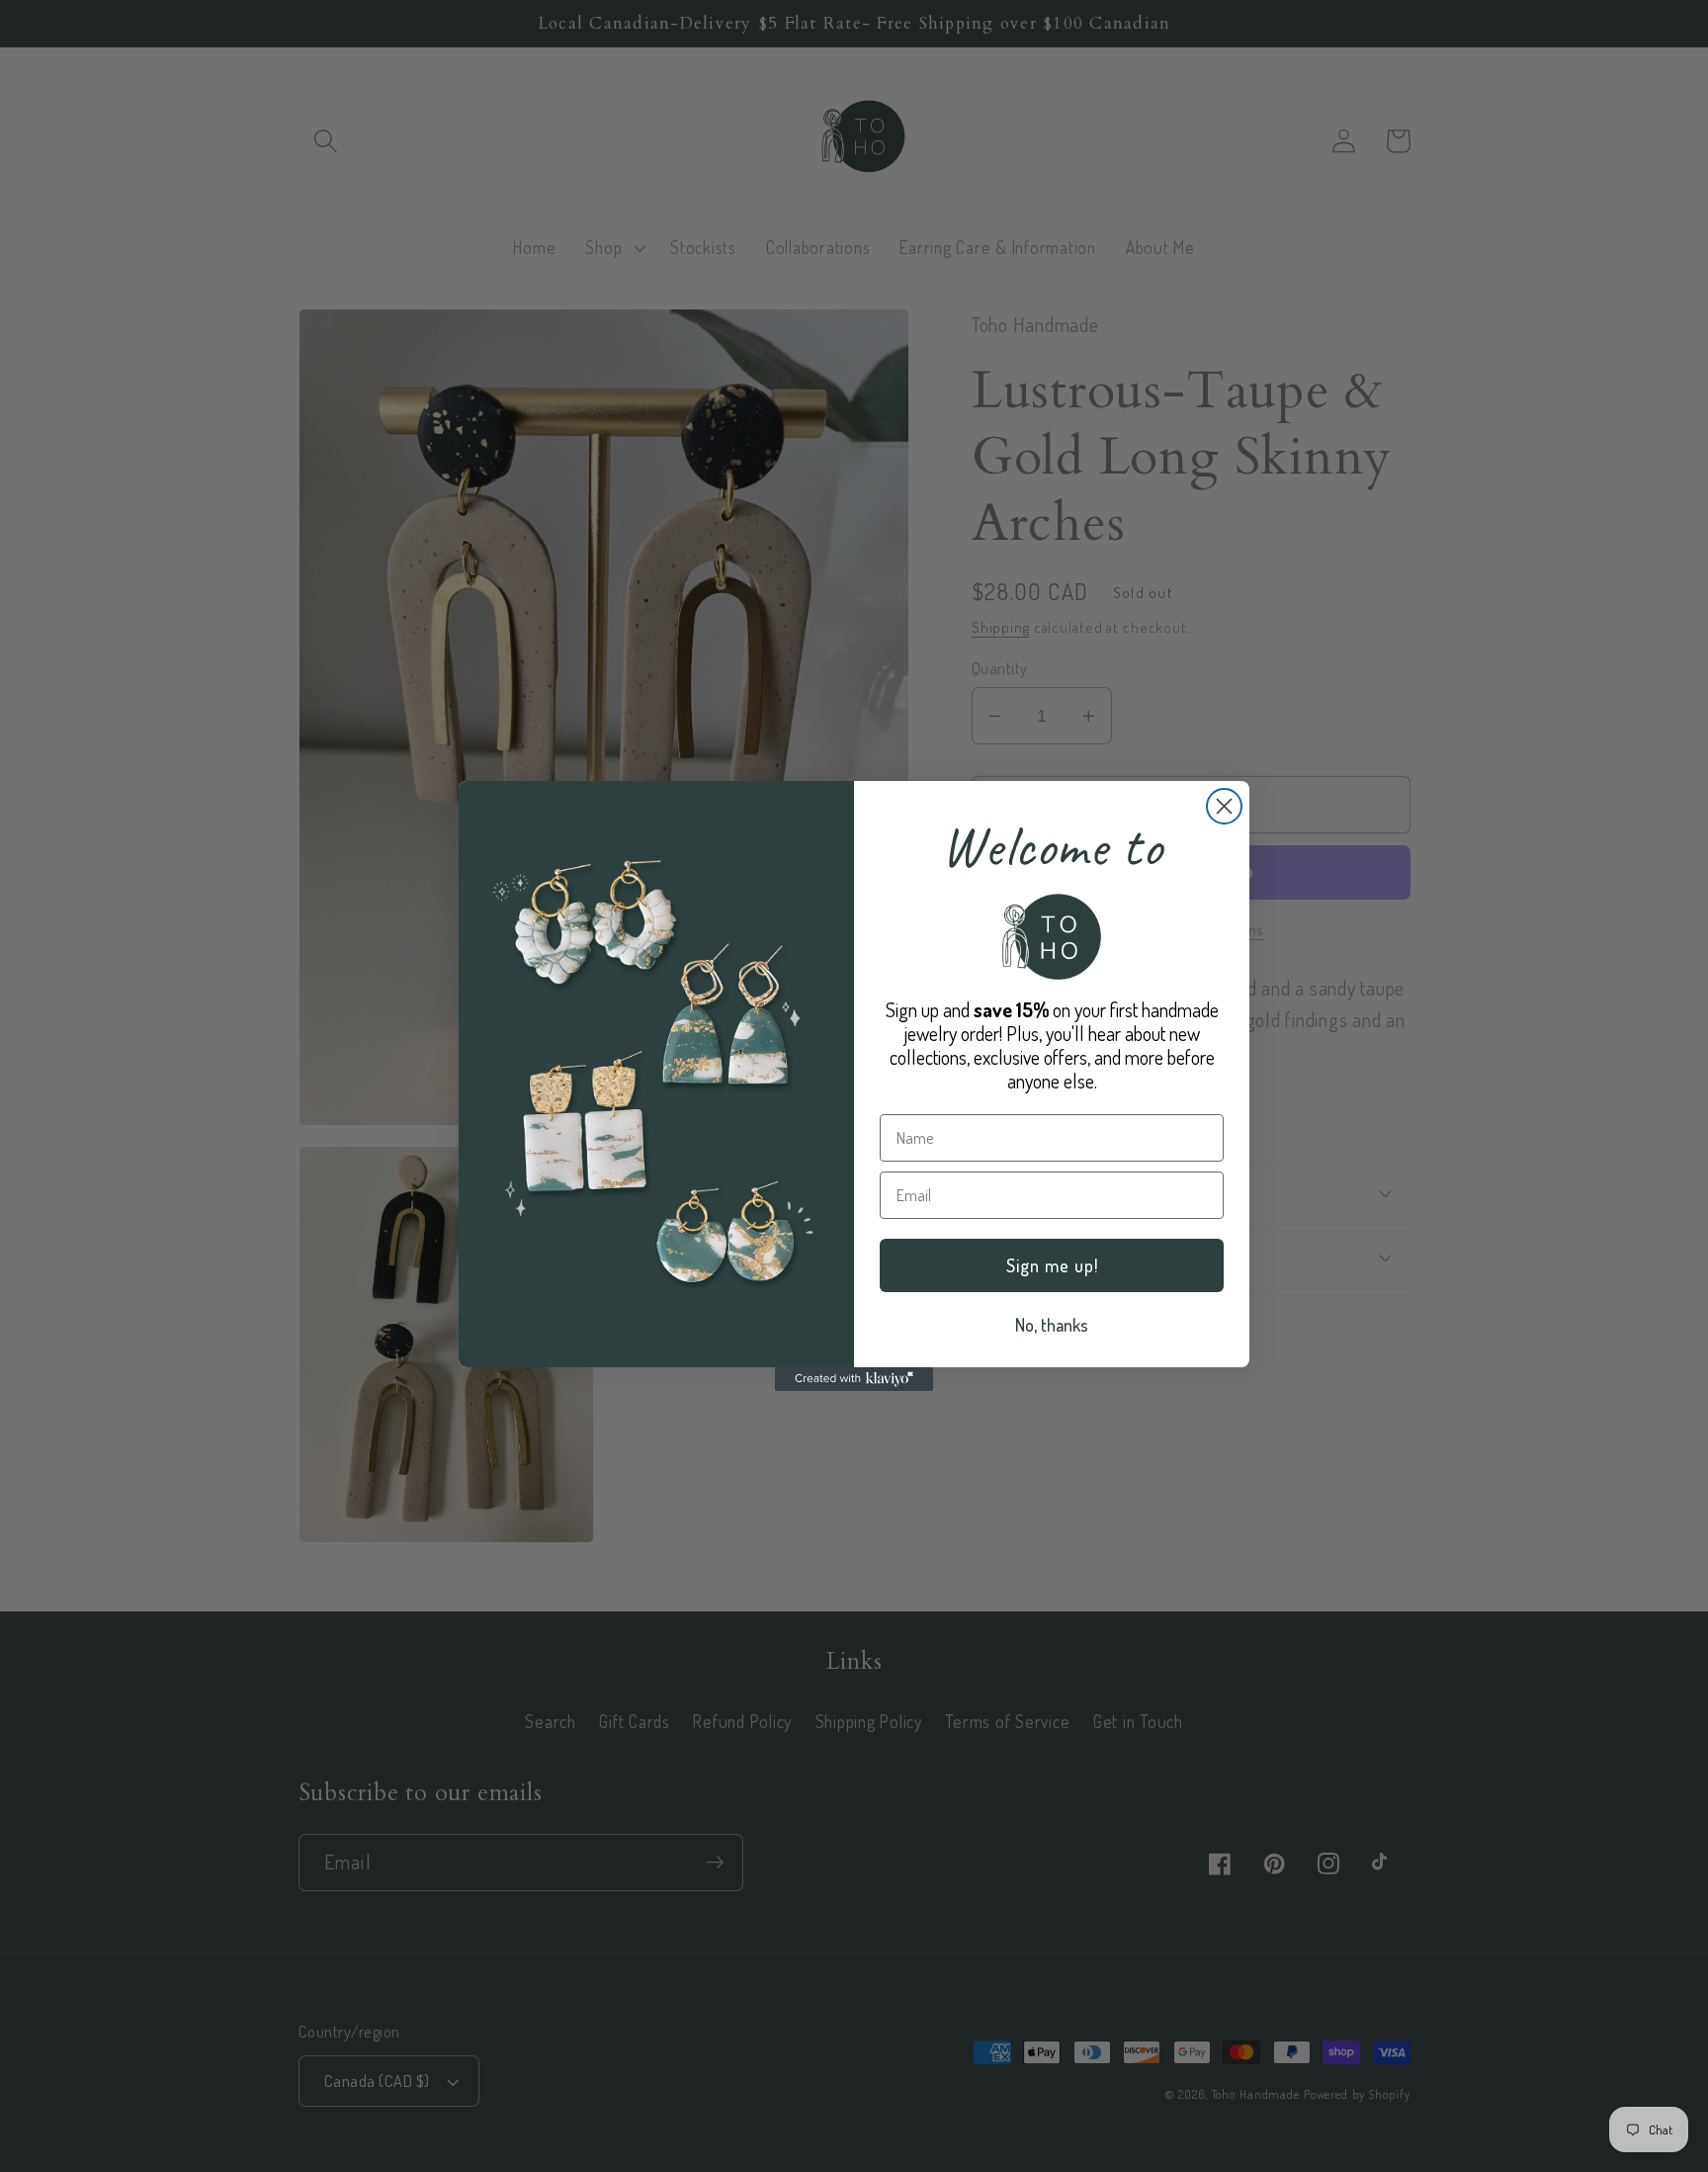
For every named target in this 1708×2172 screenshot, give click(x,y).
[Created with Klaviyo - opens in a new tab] (854, 1379)
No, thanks (1052, 1325)
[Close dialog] (1224, 806)
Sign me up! (1052, 1265)
